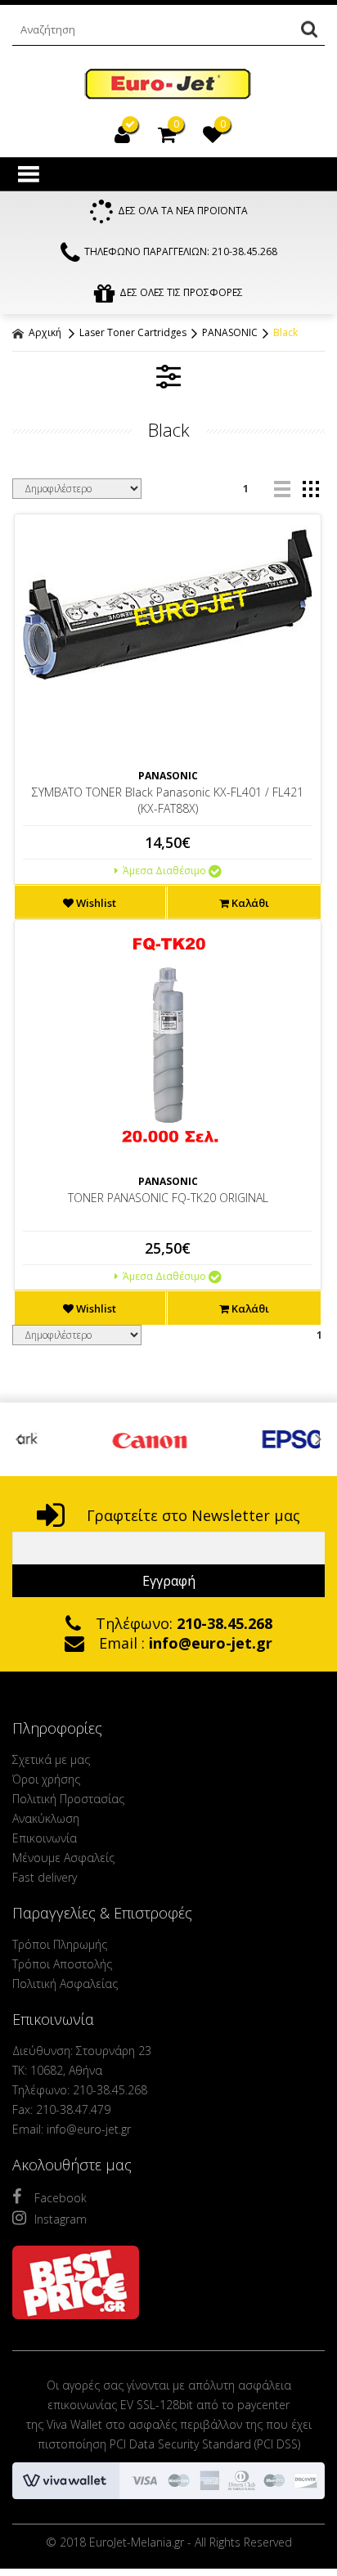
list (282, 489)
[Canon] (99, 1439)
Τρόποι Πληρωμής (60, 1944)
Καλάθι (249, 903)
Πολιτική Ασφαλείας (65, 1984)
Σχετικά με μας (51, 1759)
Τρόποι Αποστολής (62, 1964)
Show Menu (29, 174)
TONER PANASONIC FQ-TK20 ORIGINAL (168, 1198)
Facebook (61, 2198)
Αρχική (44, 332)
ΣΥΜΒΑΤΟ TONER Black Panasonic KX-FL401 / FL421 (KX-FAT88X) (168, 800)
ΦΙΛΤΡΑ (168, 376)
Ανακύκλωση (46, 1818)
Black (285, 332)
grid (310, 489)
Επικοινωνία (45, 1838)
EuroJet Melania (168, 85)
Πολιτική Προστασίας (68, 1799)
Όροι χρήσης (46, 1779)
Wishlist (95, 903)
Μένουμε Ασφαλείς (63, 1858)
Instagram (61, 2219)
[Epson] (251, 1439)
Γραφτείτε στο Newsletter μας (191, 1515)
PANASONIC (230, 332)
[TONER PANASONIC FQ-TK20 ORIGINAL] (168, 1043)
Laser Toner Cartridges (133, 332)
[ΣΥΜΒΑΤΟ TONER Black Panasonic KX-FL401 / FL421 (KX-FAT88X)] (168, 601)
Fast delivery (45, 1877)
